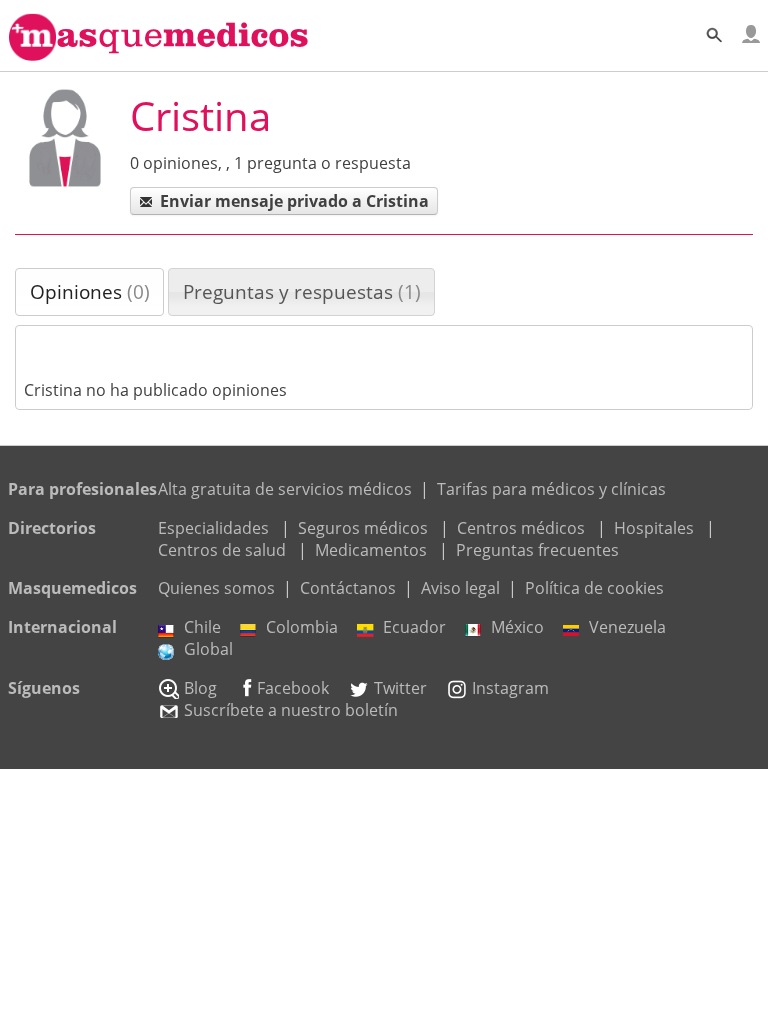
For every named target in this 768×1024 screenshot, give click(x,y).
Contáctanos (348, 588)
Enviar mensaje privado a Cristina (294, 201)
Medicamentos (371, 550)
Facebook (293, 688)
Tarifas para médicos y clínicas (551, 489)
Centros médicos (521, 528)
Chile (202, 627)
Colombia (302, 627)
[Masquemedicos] (158, 52)
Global (208, 649)
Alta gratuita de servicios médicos (285, 489)
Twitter (400, 688)
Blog (200, 688)
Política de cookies (594, 588)
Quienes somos (216, 588)
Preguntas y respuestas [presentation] (302, 291)
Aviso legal (460, 588)
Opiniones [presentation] (90, 291)
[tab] (89, 292)
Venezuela (627, 627)
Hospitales (654, 528)
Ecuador (414, 627)
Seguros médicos (363, 528)
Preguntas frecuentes (537, 550)
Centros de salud (222, 550)
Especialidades (213, 528)
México (517, 627)
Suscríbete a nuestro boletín (291, 710)
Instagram (510, 688)
